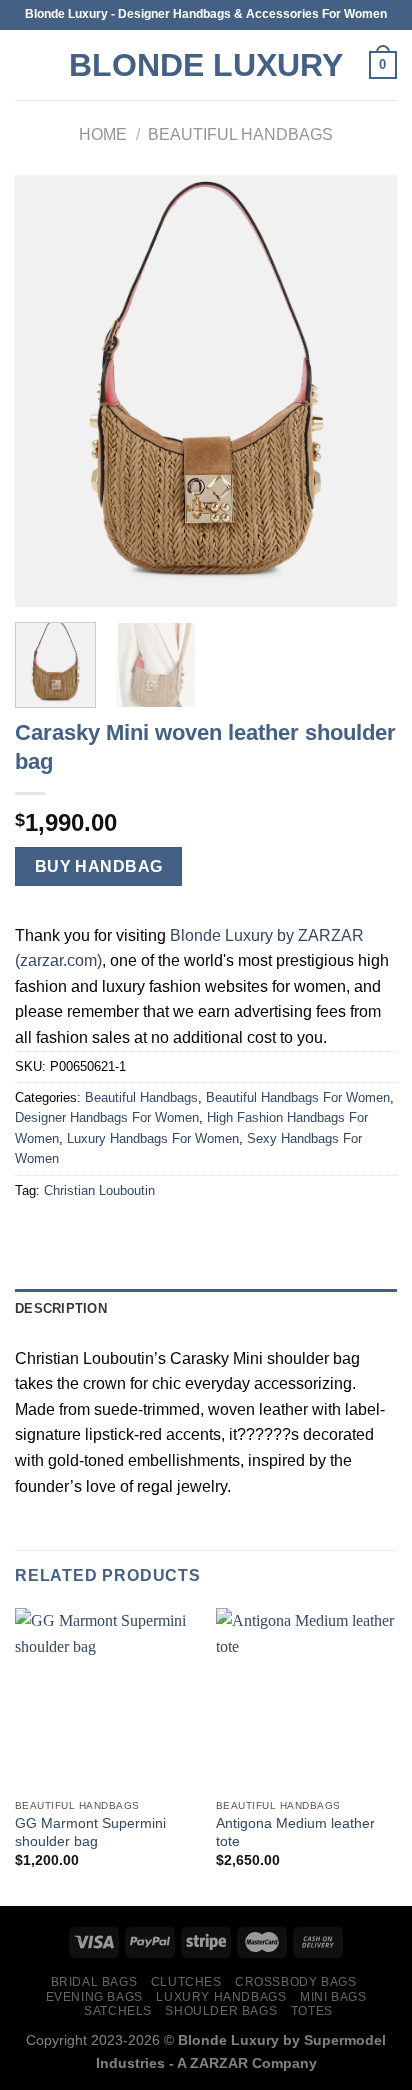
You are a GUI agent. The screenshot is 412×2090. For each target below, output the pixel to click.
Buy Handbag (99, 866)
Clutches (186, 1982)
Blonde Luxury (206, 65)
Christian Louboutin (99, 1190)
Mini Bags (333, 1997)
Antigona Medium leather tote (295, 1832)
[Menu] (27, 64)
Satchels (118, 2011)
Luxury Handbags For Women (153, 1138)
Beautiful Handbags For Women (298, 1097)
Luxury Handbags (221, 1997)
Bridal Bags (94, 1982)
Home (103, 134)
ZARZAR (219, 2063)
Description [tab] (61, 1308)
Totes (312, 2011)
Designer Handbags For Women (107, 1117)
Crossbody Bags (296, 1982)
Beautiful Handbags (240, 134)
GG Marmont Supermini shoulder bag (90, 1832)
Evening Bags (94, 1997)
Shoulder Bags (221, 2011)
